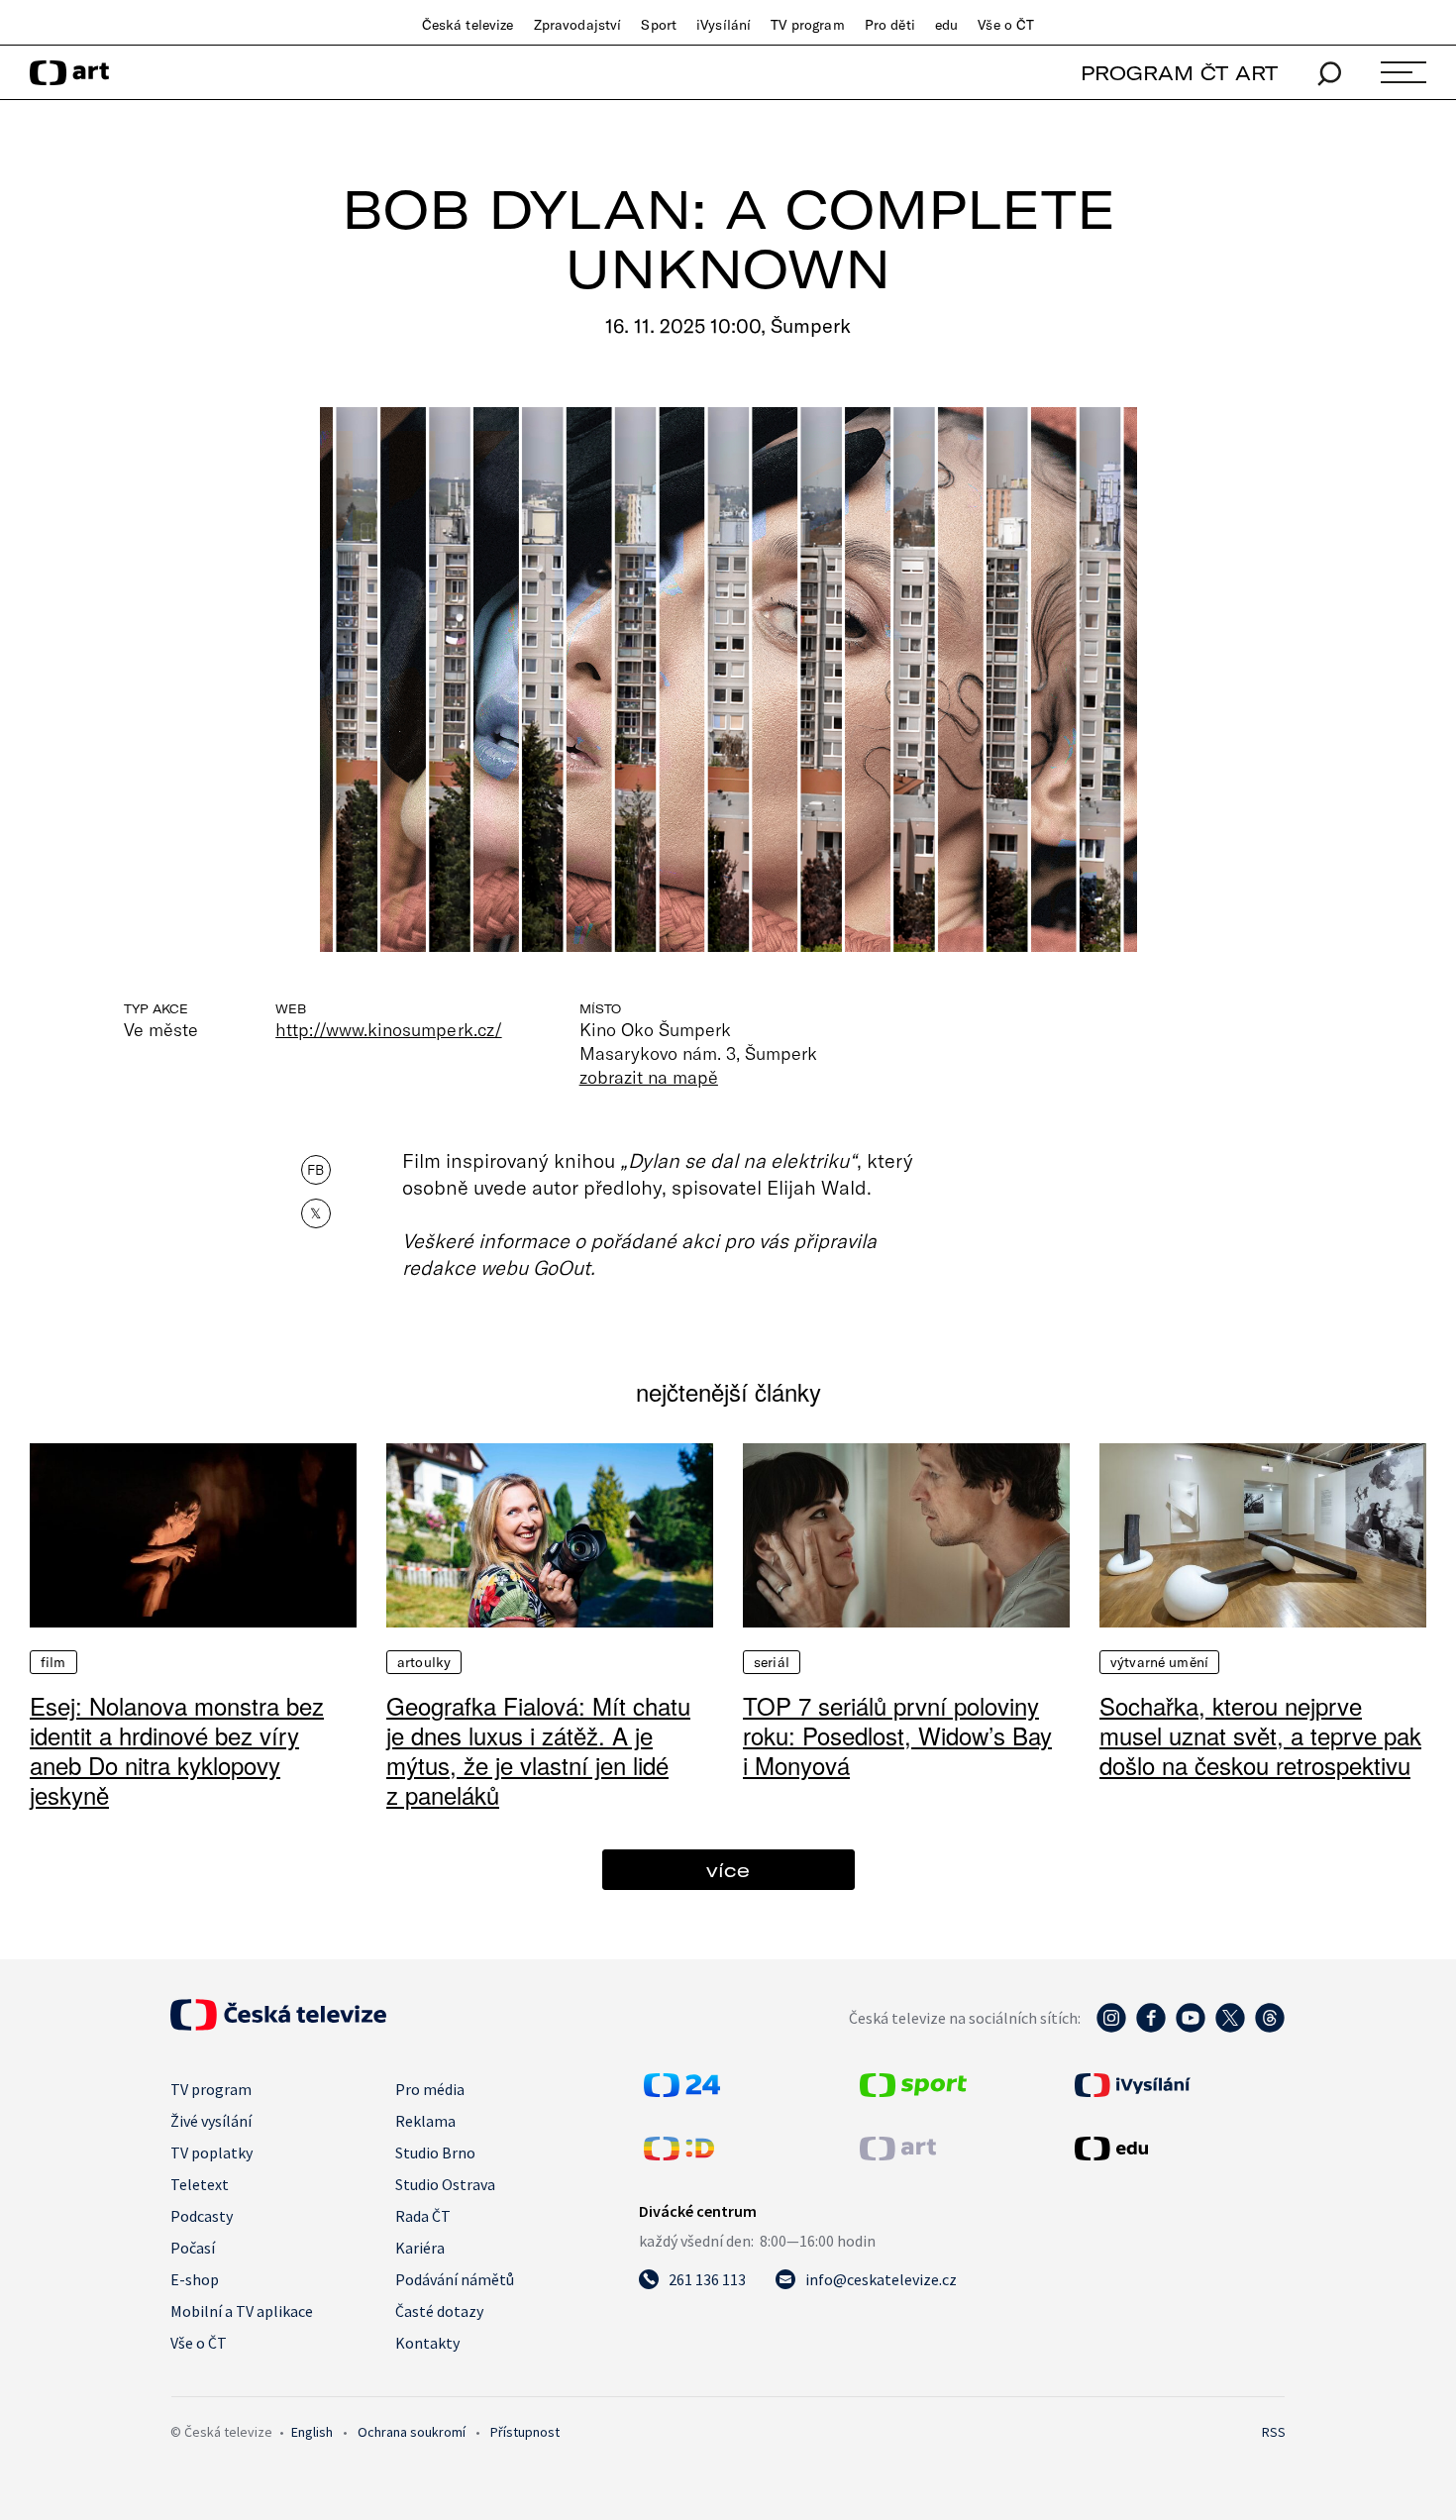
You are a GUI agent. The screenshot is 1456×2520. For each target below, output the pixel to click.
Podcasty (202, 2216)
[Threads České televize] (1270, 2028)
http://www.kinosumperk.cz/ (388, 1029)
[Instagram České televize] (1111, 2028)
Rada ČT (423, 2216)
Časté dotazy (439, 2311)
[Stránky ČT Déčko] (679, 2154)
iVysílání (724, 25)
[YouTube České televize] (1191, 2028)
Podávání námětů (455, 2279)
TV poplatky (211, 2152)
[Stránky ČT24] (682, 2091)
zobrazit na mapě (649, 1077)
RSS (1274, 2432)
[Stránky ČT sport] (913, 2091)
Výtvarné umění (1159, 1662)
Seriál (772, 1662)
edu (946, 25)
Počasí (193, 2248)
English (312, 2432)
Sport (659, 25)
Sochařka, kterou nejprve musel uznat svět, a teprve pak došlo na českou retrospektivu (1260, 1735)
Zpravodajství (578, 25)
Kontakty (427, 2343)
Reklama (425, 2121)
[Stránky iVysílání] (1178, 2085)
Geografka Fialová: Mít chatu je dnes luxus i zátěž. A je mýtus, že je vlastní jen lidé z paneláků (538, 1750)
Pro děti (890, 25)
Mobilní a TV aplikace (242, 2311)
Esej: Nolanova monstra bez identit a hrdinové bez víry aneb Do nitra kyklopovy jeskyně (177, 1750)
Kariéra (420, 2248)
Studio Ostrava (445, 2184)
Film (53, 1662)
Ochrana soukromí (412, 2432)
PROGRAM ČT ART (1179, 73)
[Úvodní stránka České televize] (278, 2025)
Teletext (200, 2184)
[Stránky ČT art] (898, 2154)
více (728, 1870)
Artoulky (424, 1662)
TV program (807, 25)
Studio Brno (435, 2152)
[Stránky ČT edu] (1178, 2149)
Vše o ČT (1006, 25)
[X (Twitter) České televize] (1230, 2028)
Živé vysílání (211, 2121)
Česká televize (468, 25)
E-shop (195, 2279)
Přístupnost (525, 2432)
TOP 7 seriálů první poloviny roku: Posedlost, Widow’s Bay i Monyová (897, 1735)
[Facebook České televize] (1151, 2028)
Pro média (430, 2089)
